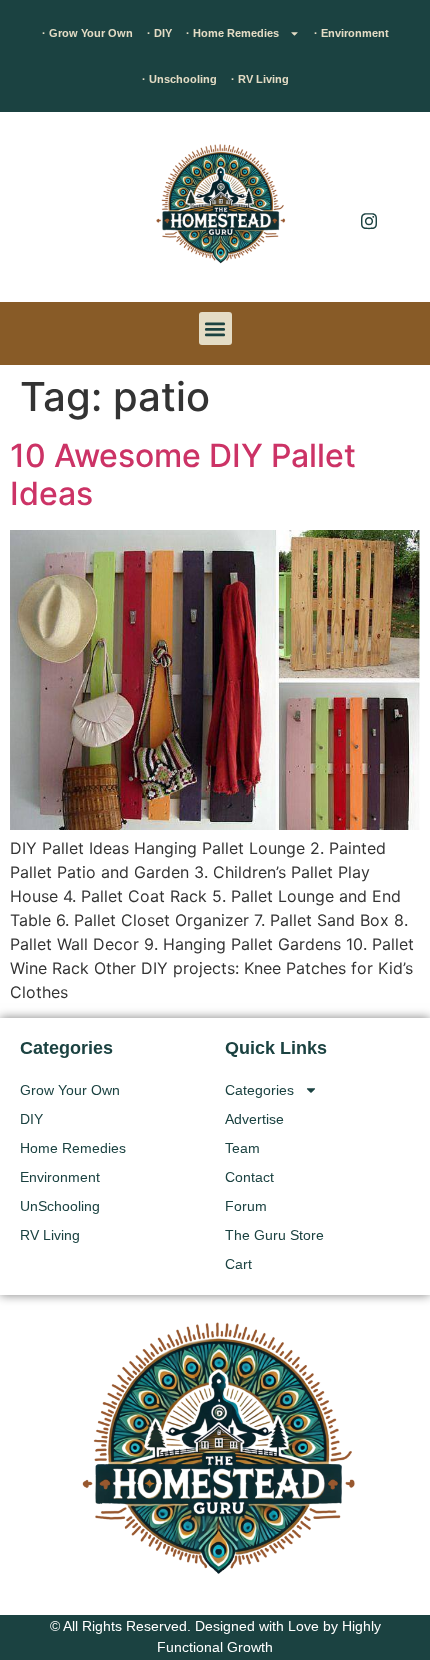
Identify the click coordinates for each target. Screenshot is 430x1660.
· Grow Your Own (87, 33)
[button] (45, 212)
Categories (259, 1090)
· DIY (159, 33)
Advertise (254, 1119)
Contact (249, 1177)
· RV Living (260, 79)
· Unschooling (179, 79)
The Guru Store (274, 1235)
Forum (246, 1206)
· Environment (351, 33)
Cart (238, 1264)
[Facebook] (369, 180)
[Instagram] (369, 220)
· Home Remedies (232, 33)
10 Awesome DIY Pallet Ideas (183, 474)
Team (242, 1148)
